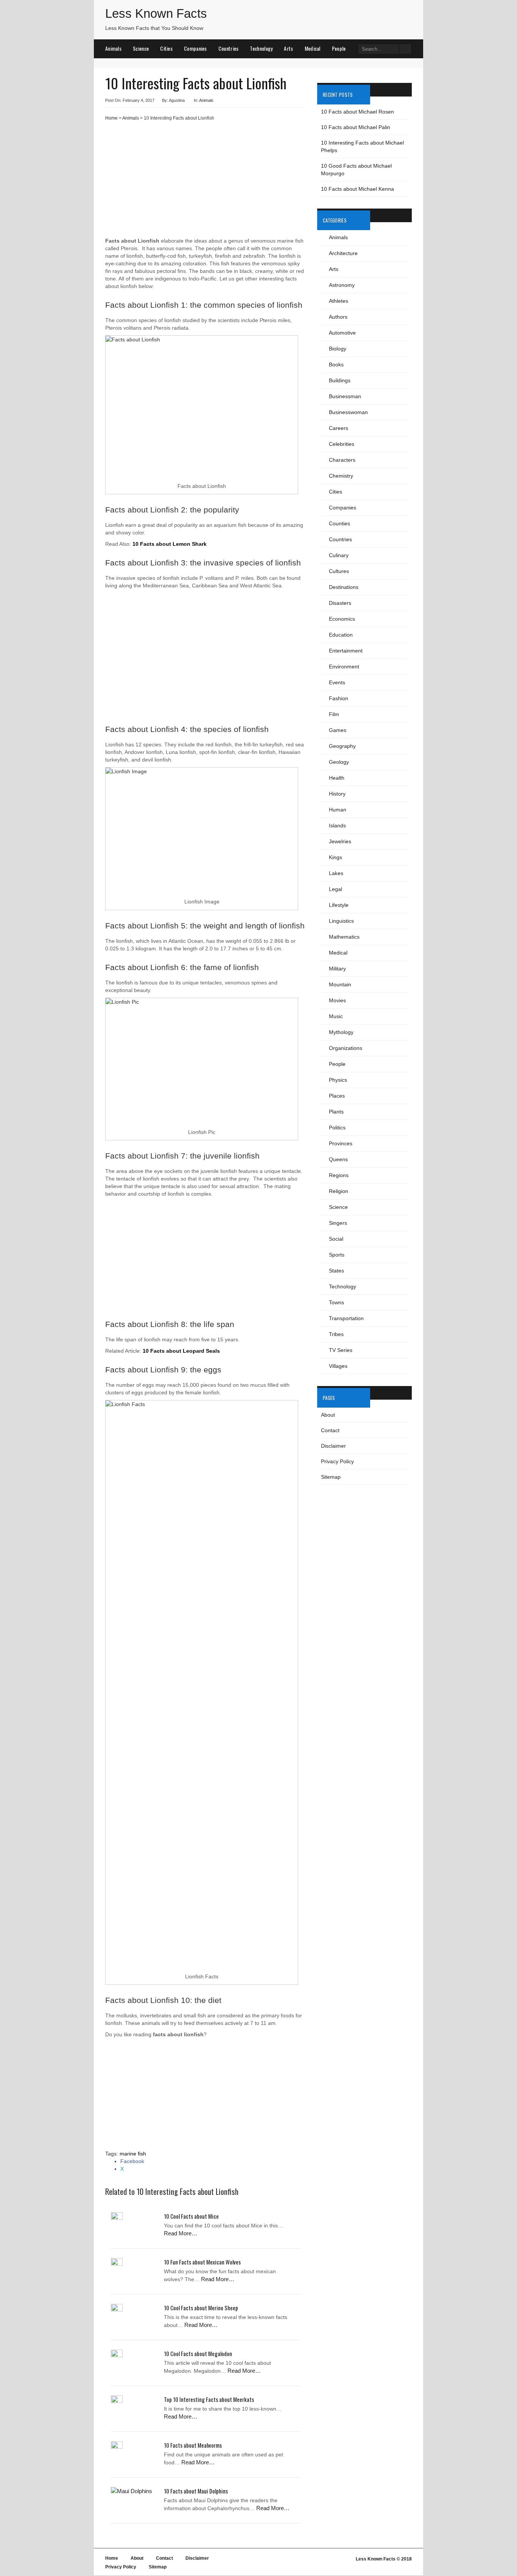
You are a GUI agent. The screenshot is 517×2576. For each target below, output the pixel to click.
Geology (339, 762)
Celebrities (342, 444)
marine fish (133, 2154)
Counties (339, 523)
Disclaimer (333, 1446)
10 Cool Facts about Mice (191, 2216)
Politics (337, 1128)
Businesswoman (348, 412)
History (337, 794)
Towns (336, 1302)
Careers (339, 428)
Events (337, 682)
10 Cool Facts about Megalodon (198, 2353)
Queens (338, 1159)
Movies (337, 1000)
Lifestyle (339, 905)
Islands (337, 825)
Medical (313, 48)
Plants (336, 1112)
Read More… (181, 2233)
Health (337, 778)
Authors (338, 317)
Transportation (346, 1318)
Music (336, 1016)
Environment (344, 667)
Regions (339, 1175)
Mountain (340, 984)
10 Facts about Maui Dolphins (196, 2491)
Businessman (345, 396)
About (328, 1415)
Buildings (340, 380)
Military (337, 969)
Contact (330, 1430)
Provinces (341, 1143)
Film (334, 714)
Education (341, 635)
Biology (338, 349)
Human (338, 810)
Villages (338, 1366)
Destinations (344, 587)
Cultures (339, 571)
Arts (288, 48)
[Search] (405, 49)
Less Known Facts (156, 13)
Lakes (336, 873)
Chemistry (341, 476)
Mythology (341, 1032)
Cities (166, 48)
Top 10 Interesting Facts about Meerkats (209, 2399)
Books (336, 364)
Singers (338, 1223)
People (339, 48)
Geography (342, 746)
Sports (337, 1255)
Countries (229, 48)
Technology (261, 48)
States (336, 1271)
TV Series (341, 1350)
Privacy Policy (337, 1461)
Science (141, 48)
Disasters (340, 603)
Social (336, 1239)
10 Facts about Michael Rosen (357, 112)
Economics (342, 619)
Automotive (342, 333)
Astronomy (342, 285)
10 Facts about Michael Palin (356, 127)
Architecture (343, 253)
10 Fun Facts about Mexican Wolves (202, 2262)
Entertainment (346, 651)
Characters (342, 460)
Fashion (339, 698)
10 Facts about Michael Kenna (357, 189)
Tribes (336, 1334)
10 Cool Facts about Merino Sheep (201, 2308)
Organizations (346, 1048)
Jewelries (340, 841)
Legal (336, 889)
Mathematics (344, 937)
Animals (113, 48)
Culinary (339, 555)
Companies (195, 48)
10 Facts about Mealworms (193, 2445)
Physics (338, 1080)
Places (337, 1096)
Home (111, 118)
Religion (339, 1191)
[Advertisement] (206, 182)
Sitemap (331, 1477)
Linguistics (341, 921)
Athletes (339, 301)
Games (338, 730)
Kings (336, 857)
